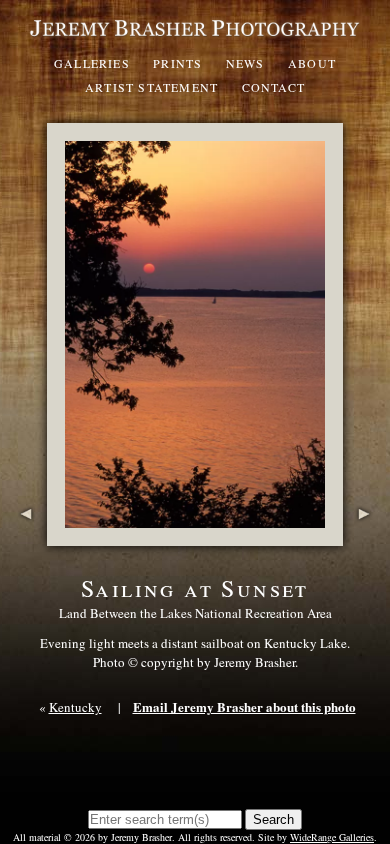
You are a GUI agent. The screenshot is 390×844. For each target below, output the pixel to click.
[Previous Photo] (23, 536)
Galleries (92, 63)
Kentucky (75, 707)
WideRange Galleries (332, 837)
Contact (273, 87)
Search (273, 819)
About (312, 63)
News (245, 63)
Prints (177, 63)
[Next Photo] (366, 536)
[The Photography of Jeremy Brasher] (195, 37)
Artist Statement (151, 87)
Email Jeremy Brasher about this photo (244, 706)
